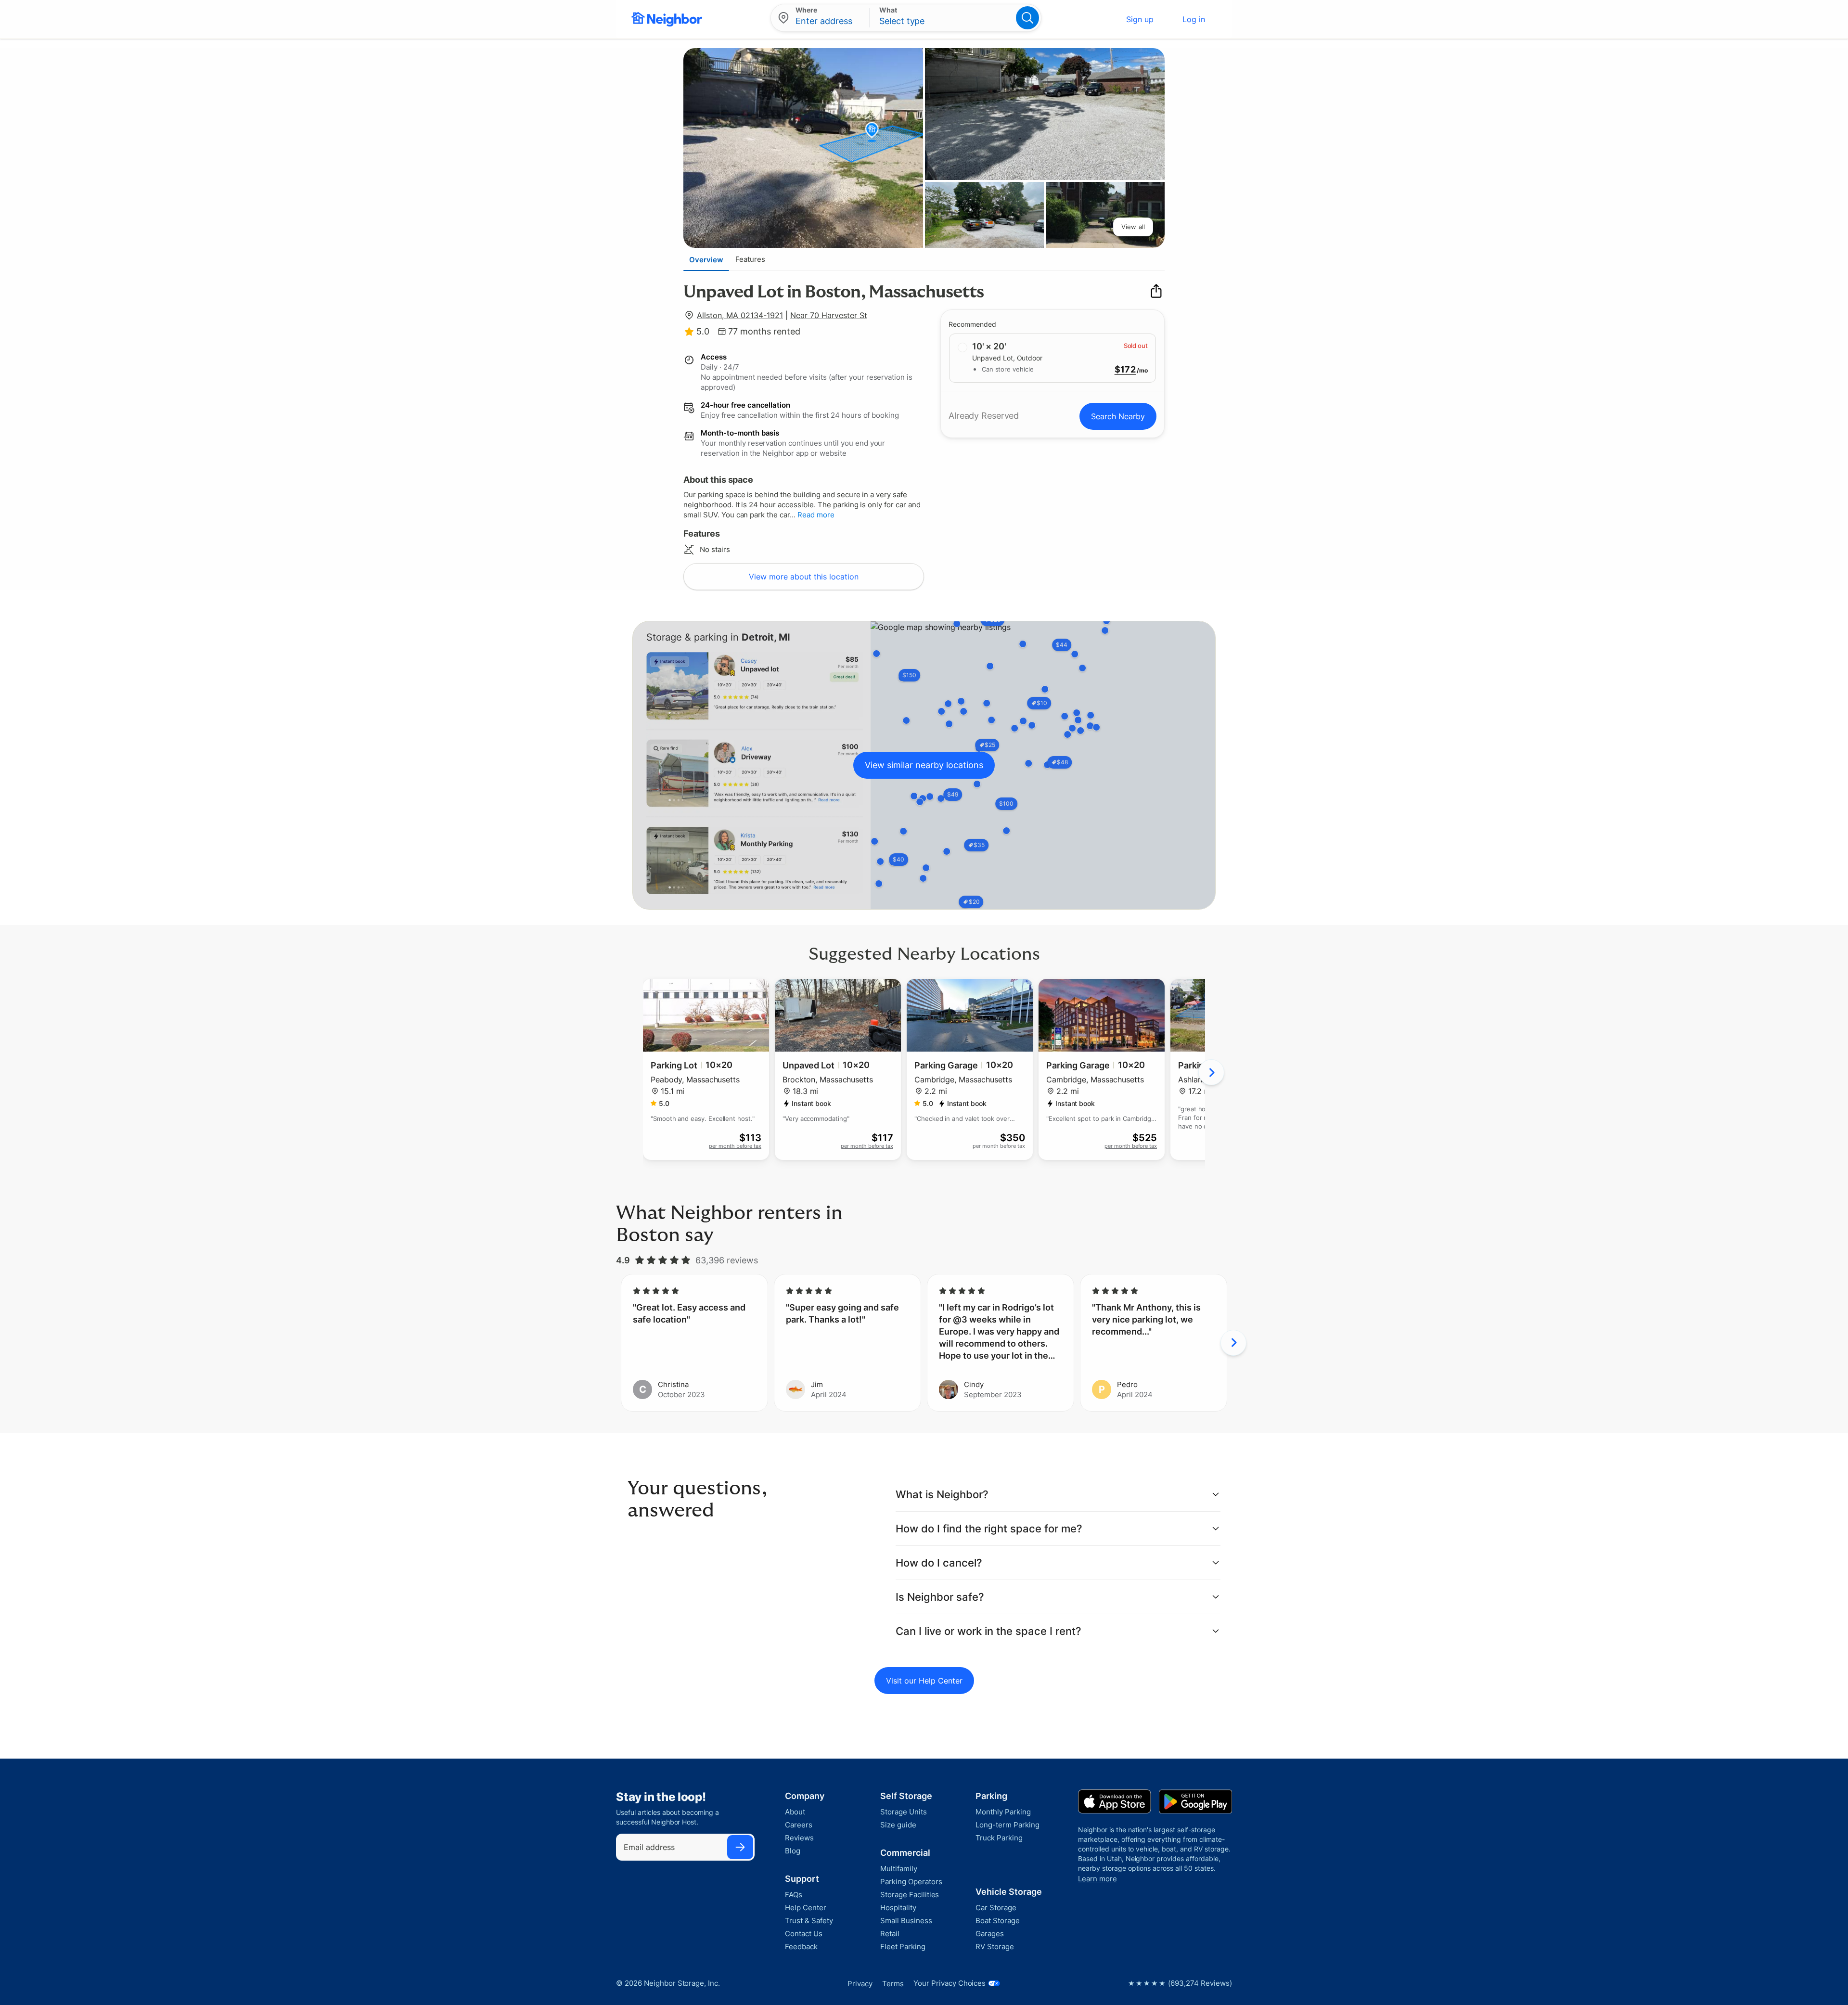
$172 (1125, 370)
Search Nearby (1118, 416)
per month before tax (735, 1146)
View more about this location (804, 577)
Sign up (1140, 19)
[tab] (706, 259)
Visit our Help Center (924, 1681)
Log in (1194, 19)
